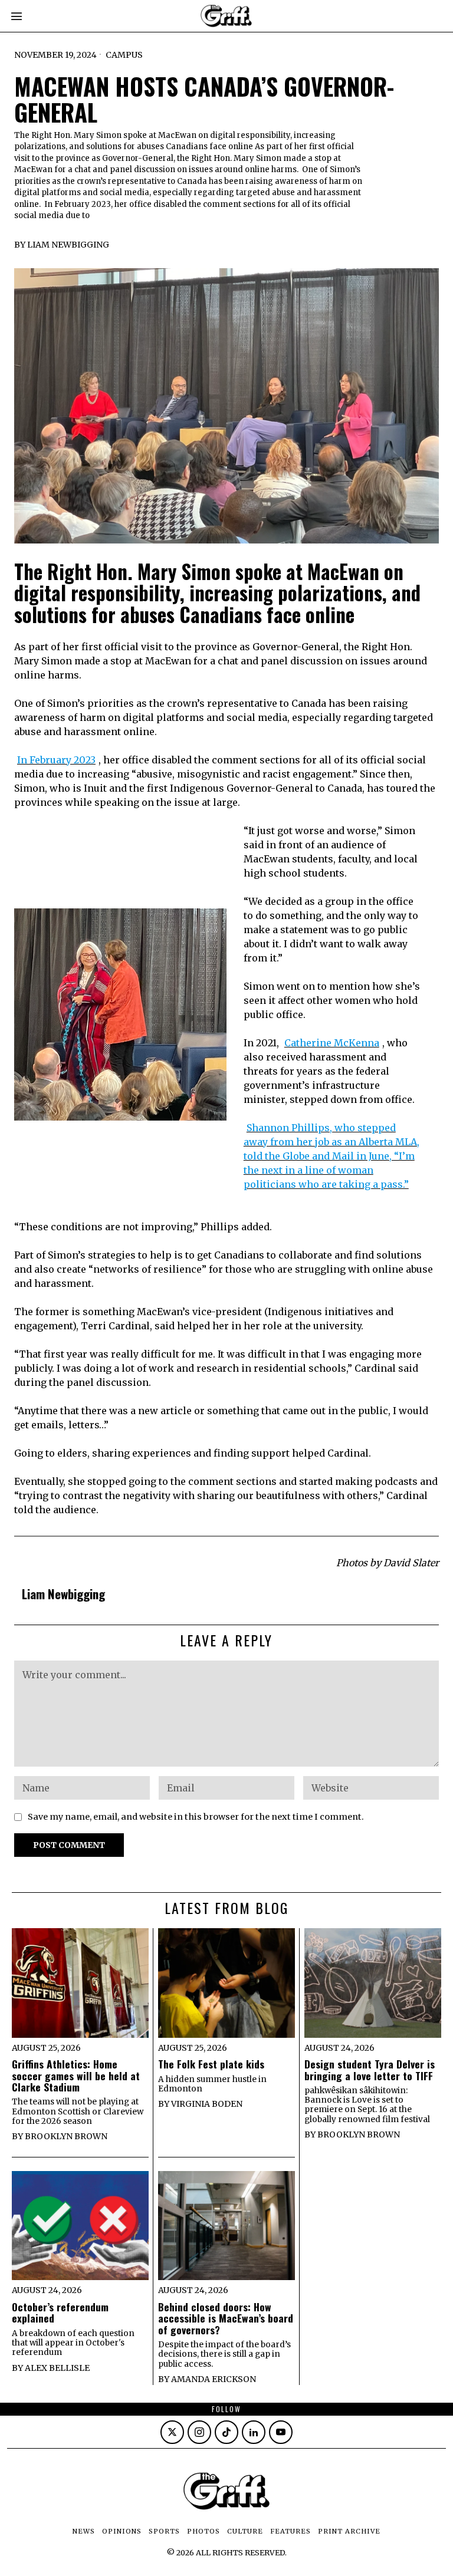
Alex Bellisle (57, 2368)
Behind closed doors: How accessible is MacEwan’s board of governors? (226, 2318)
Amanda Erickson (214, 2379)
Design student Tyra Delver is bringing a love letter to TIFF (370, 2070)
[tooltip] (172, 2432)
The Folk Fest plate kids (211, 2064)
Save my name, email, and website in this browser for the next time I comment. (196, 1817)
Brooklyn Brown (66, 2136)
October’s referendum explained (60, 2313)
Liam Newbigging (68, 245)
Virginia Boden (207, 2104)
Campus (124, 55)
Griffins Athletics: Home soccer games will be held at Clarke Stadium (76, 2076)
